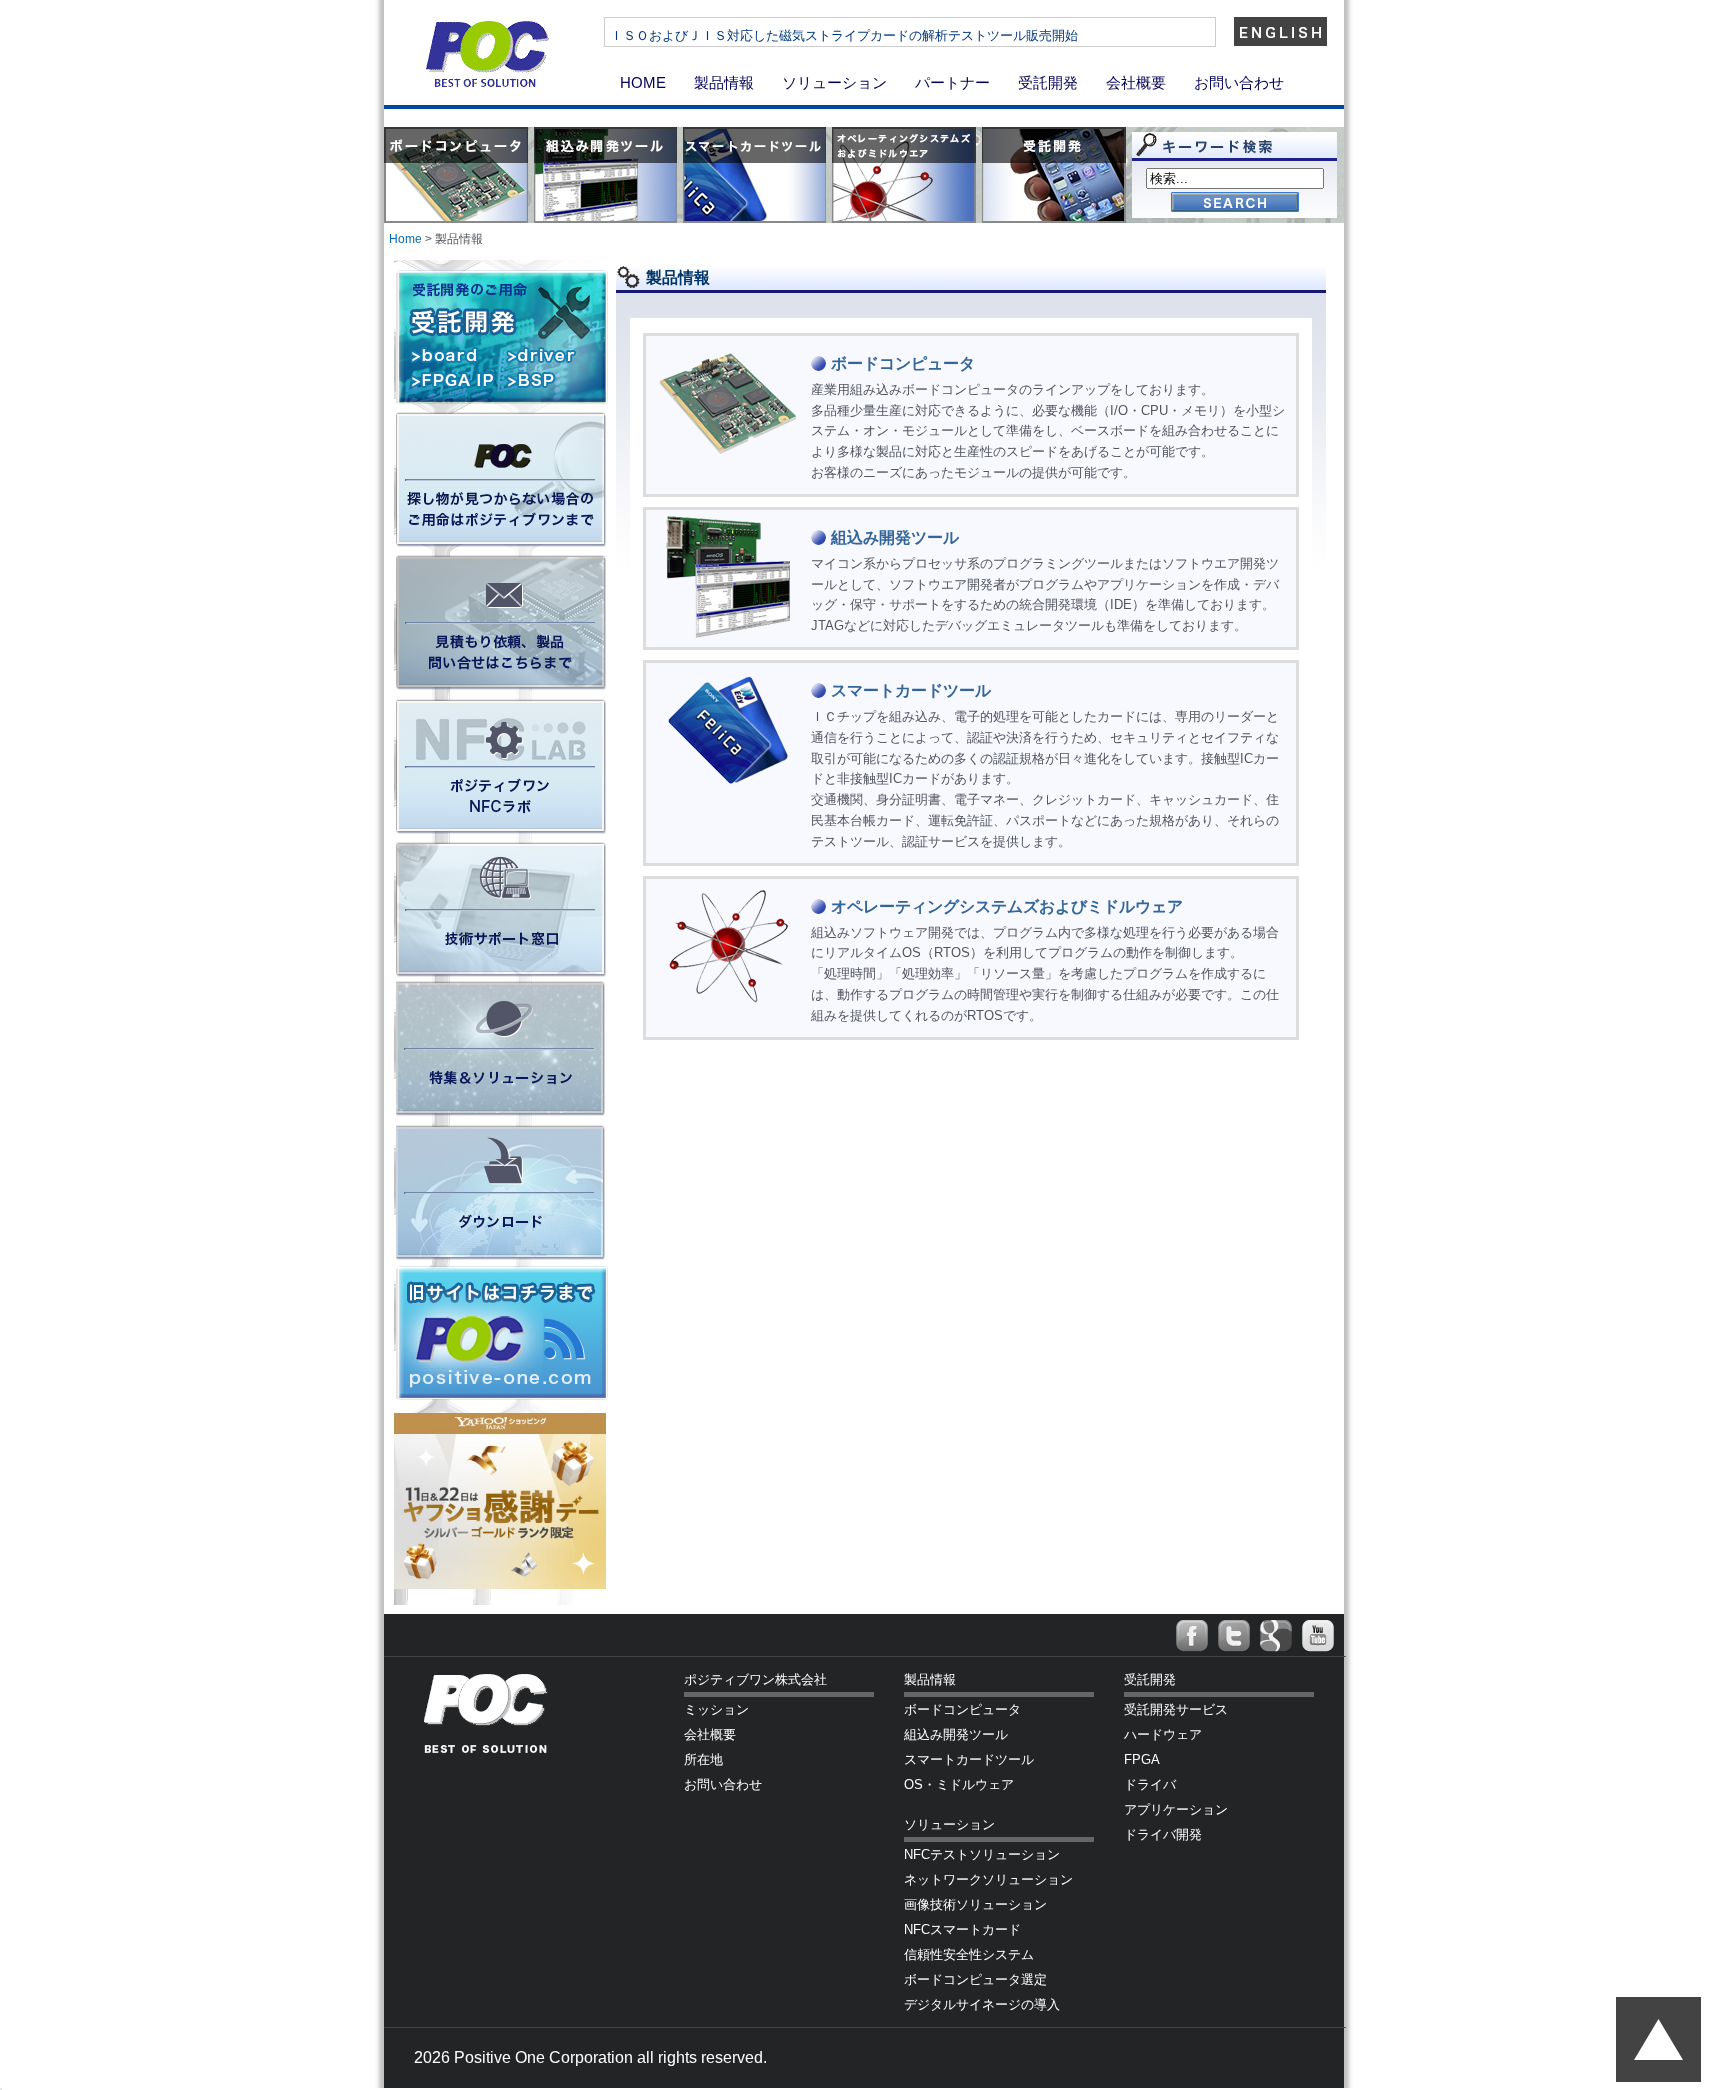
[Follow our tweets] (1234, 1636)
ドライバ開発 (1163, 1834)
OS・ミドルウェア (959, 1784)
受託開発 (1048, 82)
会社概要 (1136, 82)
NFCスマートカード (962, 1929)
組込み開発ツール (895, 537)
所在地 (703, 1759)
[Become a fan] (1192, 1636)
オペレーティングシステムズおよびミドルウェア (1007, 906)
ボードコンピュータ (903, 363)
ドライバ (1150, 1784)
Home (405, 239)
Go (1235, 203)
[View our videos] (1318, 1636)
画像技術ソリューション (975, 1904)
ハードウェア (1163, 1734)
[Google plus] (1276, 1636)
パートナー (952, 82)
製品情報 (724, 82)
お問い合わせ (1239, 82)
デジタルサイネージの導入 (982, 2004)
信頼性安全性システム (969, 1954)
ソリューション (834, 82)
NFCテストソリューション (982, 1854)
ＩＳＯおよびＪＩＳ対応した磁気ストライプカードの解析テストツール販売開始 (844, 35)
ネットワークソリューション (988, 1879)
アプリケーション (1176, 1809)
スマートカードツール (911, 690)
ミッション (716, 1709)
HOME (643, 82)
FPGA (1142, 1759)
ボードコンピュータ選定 (975, 1979)
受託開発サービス (1176, 1709)
